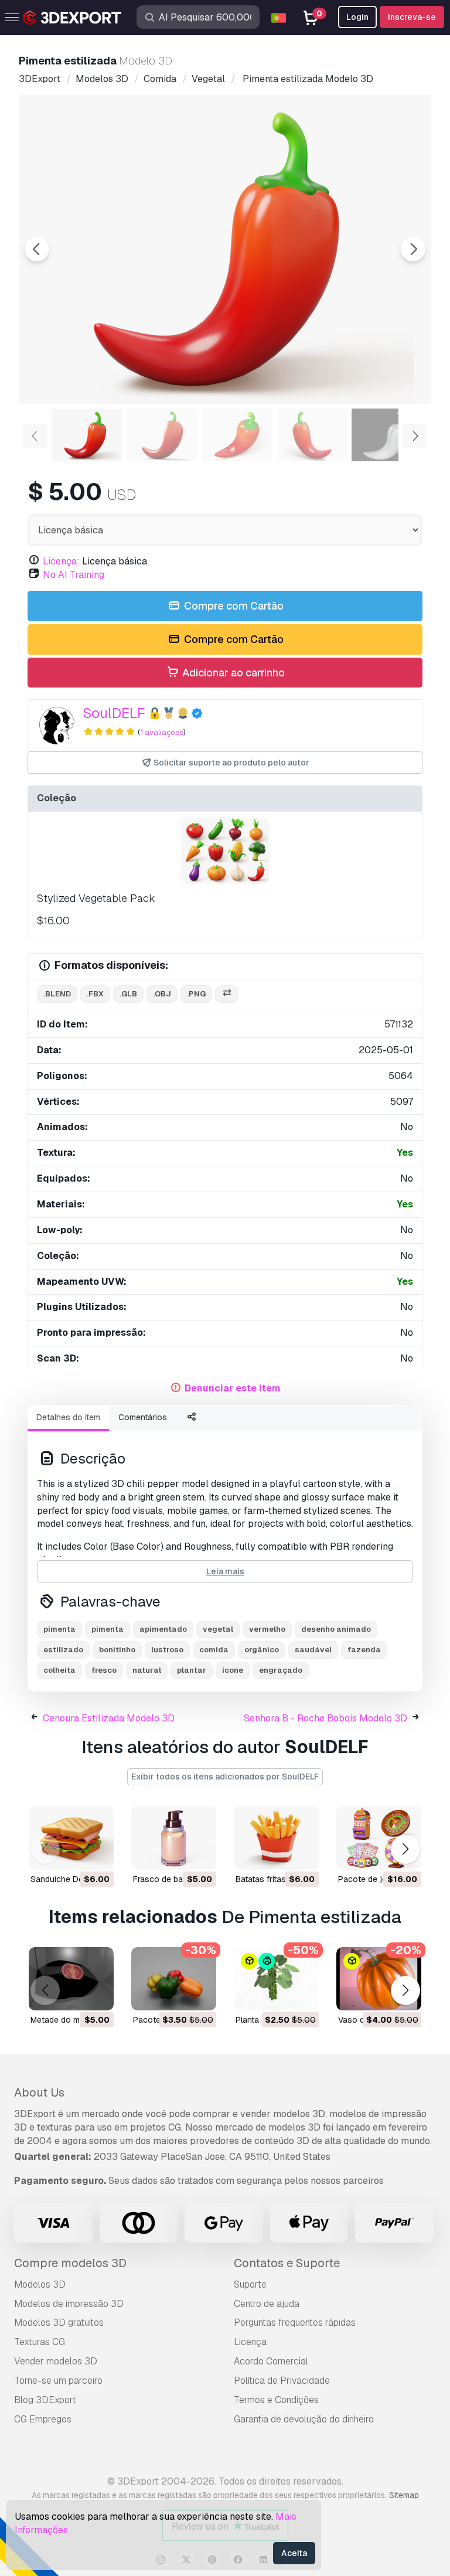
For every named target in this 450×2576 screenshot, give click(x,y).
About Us (39, 2092)
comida (214, 1650)
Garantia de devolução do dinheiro (304, 2419)
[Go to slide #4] (312, 435)
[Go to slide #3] (237, 435)
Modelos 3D (40, 2284)
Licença (250, 2342)
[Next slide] (413, 249)
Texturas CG (40, 2342)
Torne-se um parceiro (58, 2381)
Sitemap (404, 2495)
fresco (104, 1670)
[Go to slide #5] (387, 435)
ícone (233, 1670)
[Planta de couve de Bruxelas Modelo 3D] (276, 1979)
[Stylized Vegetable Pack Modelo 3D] (225, 851)
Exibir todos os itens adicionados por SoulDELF (225, 1777)
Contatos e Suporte (287, 2263)
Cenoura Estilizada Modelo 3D (109, 1718)
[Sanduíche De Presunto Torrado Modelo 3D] (71, 1838)
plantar (192, 1670)
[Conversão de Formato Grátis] (227, 994)
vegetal (218, 1629)
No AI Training (74, 575)
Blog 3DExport (45, 2400)
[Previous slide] (37, 249)
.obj (162, 994)
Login (357, 17)
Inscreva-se (412, 17)
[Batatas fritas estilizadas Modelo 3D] (276, 1838)
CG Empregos (43, 2419)
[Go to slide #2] (162, 435)
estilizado (63, 1650)
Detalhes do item (68, 1417)
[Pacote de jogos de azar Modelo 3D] (379, 1838)
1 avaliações (162, 732)
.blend (57, 994)
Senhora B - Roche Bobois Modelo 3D (325, 1718)
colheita (59, 1670)
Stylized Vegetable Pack (96, 898)
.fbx (95, 994)
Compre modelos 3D (70, 2263)
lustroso (167, 1650)
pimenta (59, 1629)
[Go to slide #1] (87, 435)
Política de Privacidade (282, 2381)
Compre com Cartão (233, 606)
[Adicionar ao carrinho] (73, 1853)
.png (196, 994)
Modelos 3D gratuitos (59, 2323)
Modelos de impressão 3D (69, 2304)
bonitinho (117, 1650)
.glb (128, 994)
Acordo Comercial (271, 2361)
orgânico (262, 1650)
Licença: (61, 561)
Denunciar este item (233, 1388)
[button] (405, 1850)
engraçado (281, 1670)
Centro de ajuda (267, 2304)
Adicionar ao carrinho (232, 673)
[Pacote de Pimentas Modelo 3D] (174, 1979)
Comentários (143, 1417)
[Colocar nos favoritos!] (97, 1853)
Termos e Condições (276, 2400)
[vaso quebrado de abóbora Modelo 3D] (379, 1979)
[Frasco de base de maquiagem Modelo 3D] (174, 1838)
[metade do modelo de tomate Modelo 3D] (71, 1979)
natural (147, 1670)
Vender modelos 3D (56, 2361)
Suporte (250, 2284)
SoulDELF (114, 713)
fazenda (364, 1650)
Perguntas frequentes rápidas (295, 2323)
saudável (313, 1650)
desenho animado (336, 1629)
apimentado (163, 1629)
